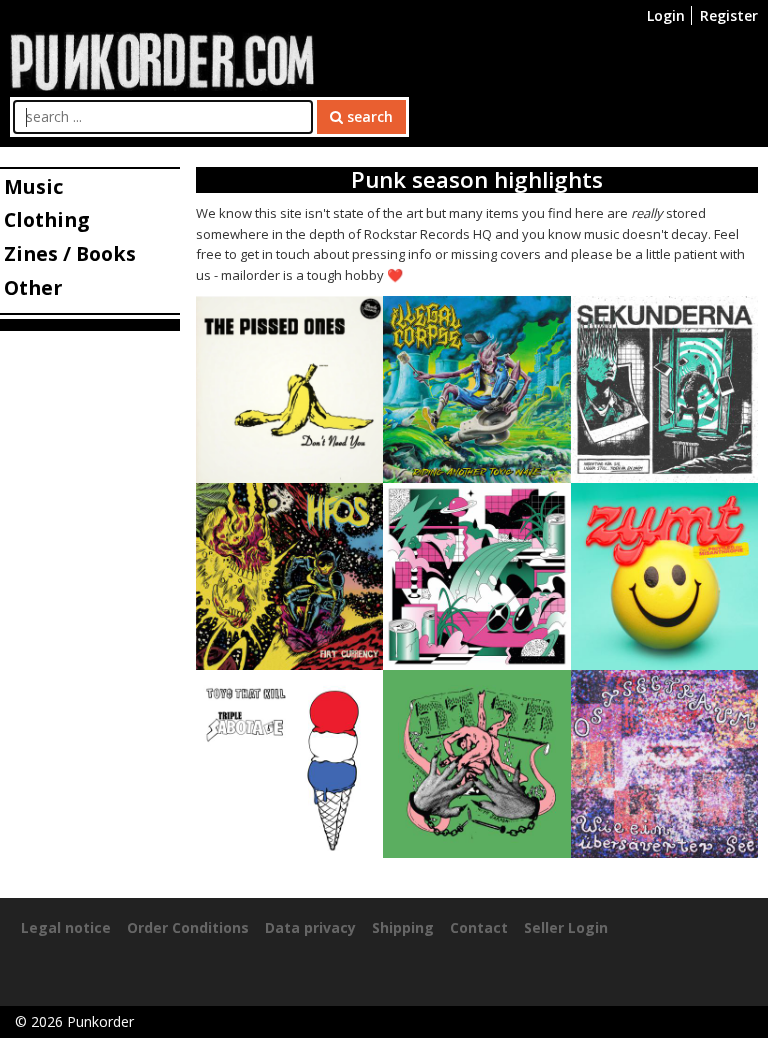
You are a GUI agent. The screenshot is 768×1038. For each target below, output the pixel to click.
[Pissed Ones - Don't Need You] (289, 387)
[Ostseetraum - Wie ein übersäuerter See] (664, 762)
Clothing (46, 219)
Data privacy (310, 927)
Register (729, 15)
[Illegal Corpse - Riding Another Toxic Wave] (476, 387)
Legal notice (66, 927)
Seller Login (566, 927)
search (368, 116)
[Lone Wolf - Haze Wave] (476, 574)
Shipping (403, 927)
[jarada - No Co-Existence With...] (476, 762)
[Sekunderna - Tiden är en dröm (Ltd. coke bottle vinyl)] (664, 387)
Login (666, 15)
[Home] (162, 59)
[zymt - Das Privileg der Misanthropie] (664, 574)
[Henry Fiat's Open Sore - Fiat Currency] (289, 574)
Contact (479, 927)
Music (33, 186)
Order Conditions (188, 927)
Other (33, 287)
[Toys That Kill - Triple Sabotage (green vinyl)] (289, 762)
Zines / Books (70, 253)
